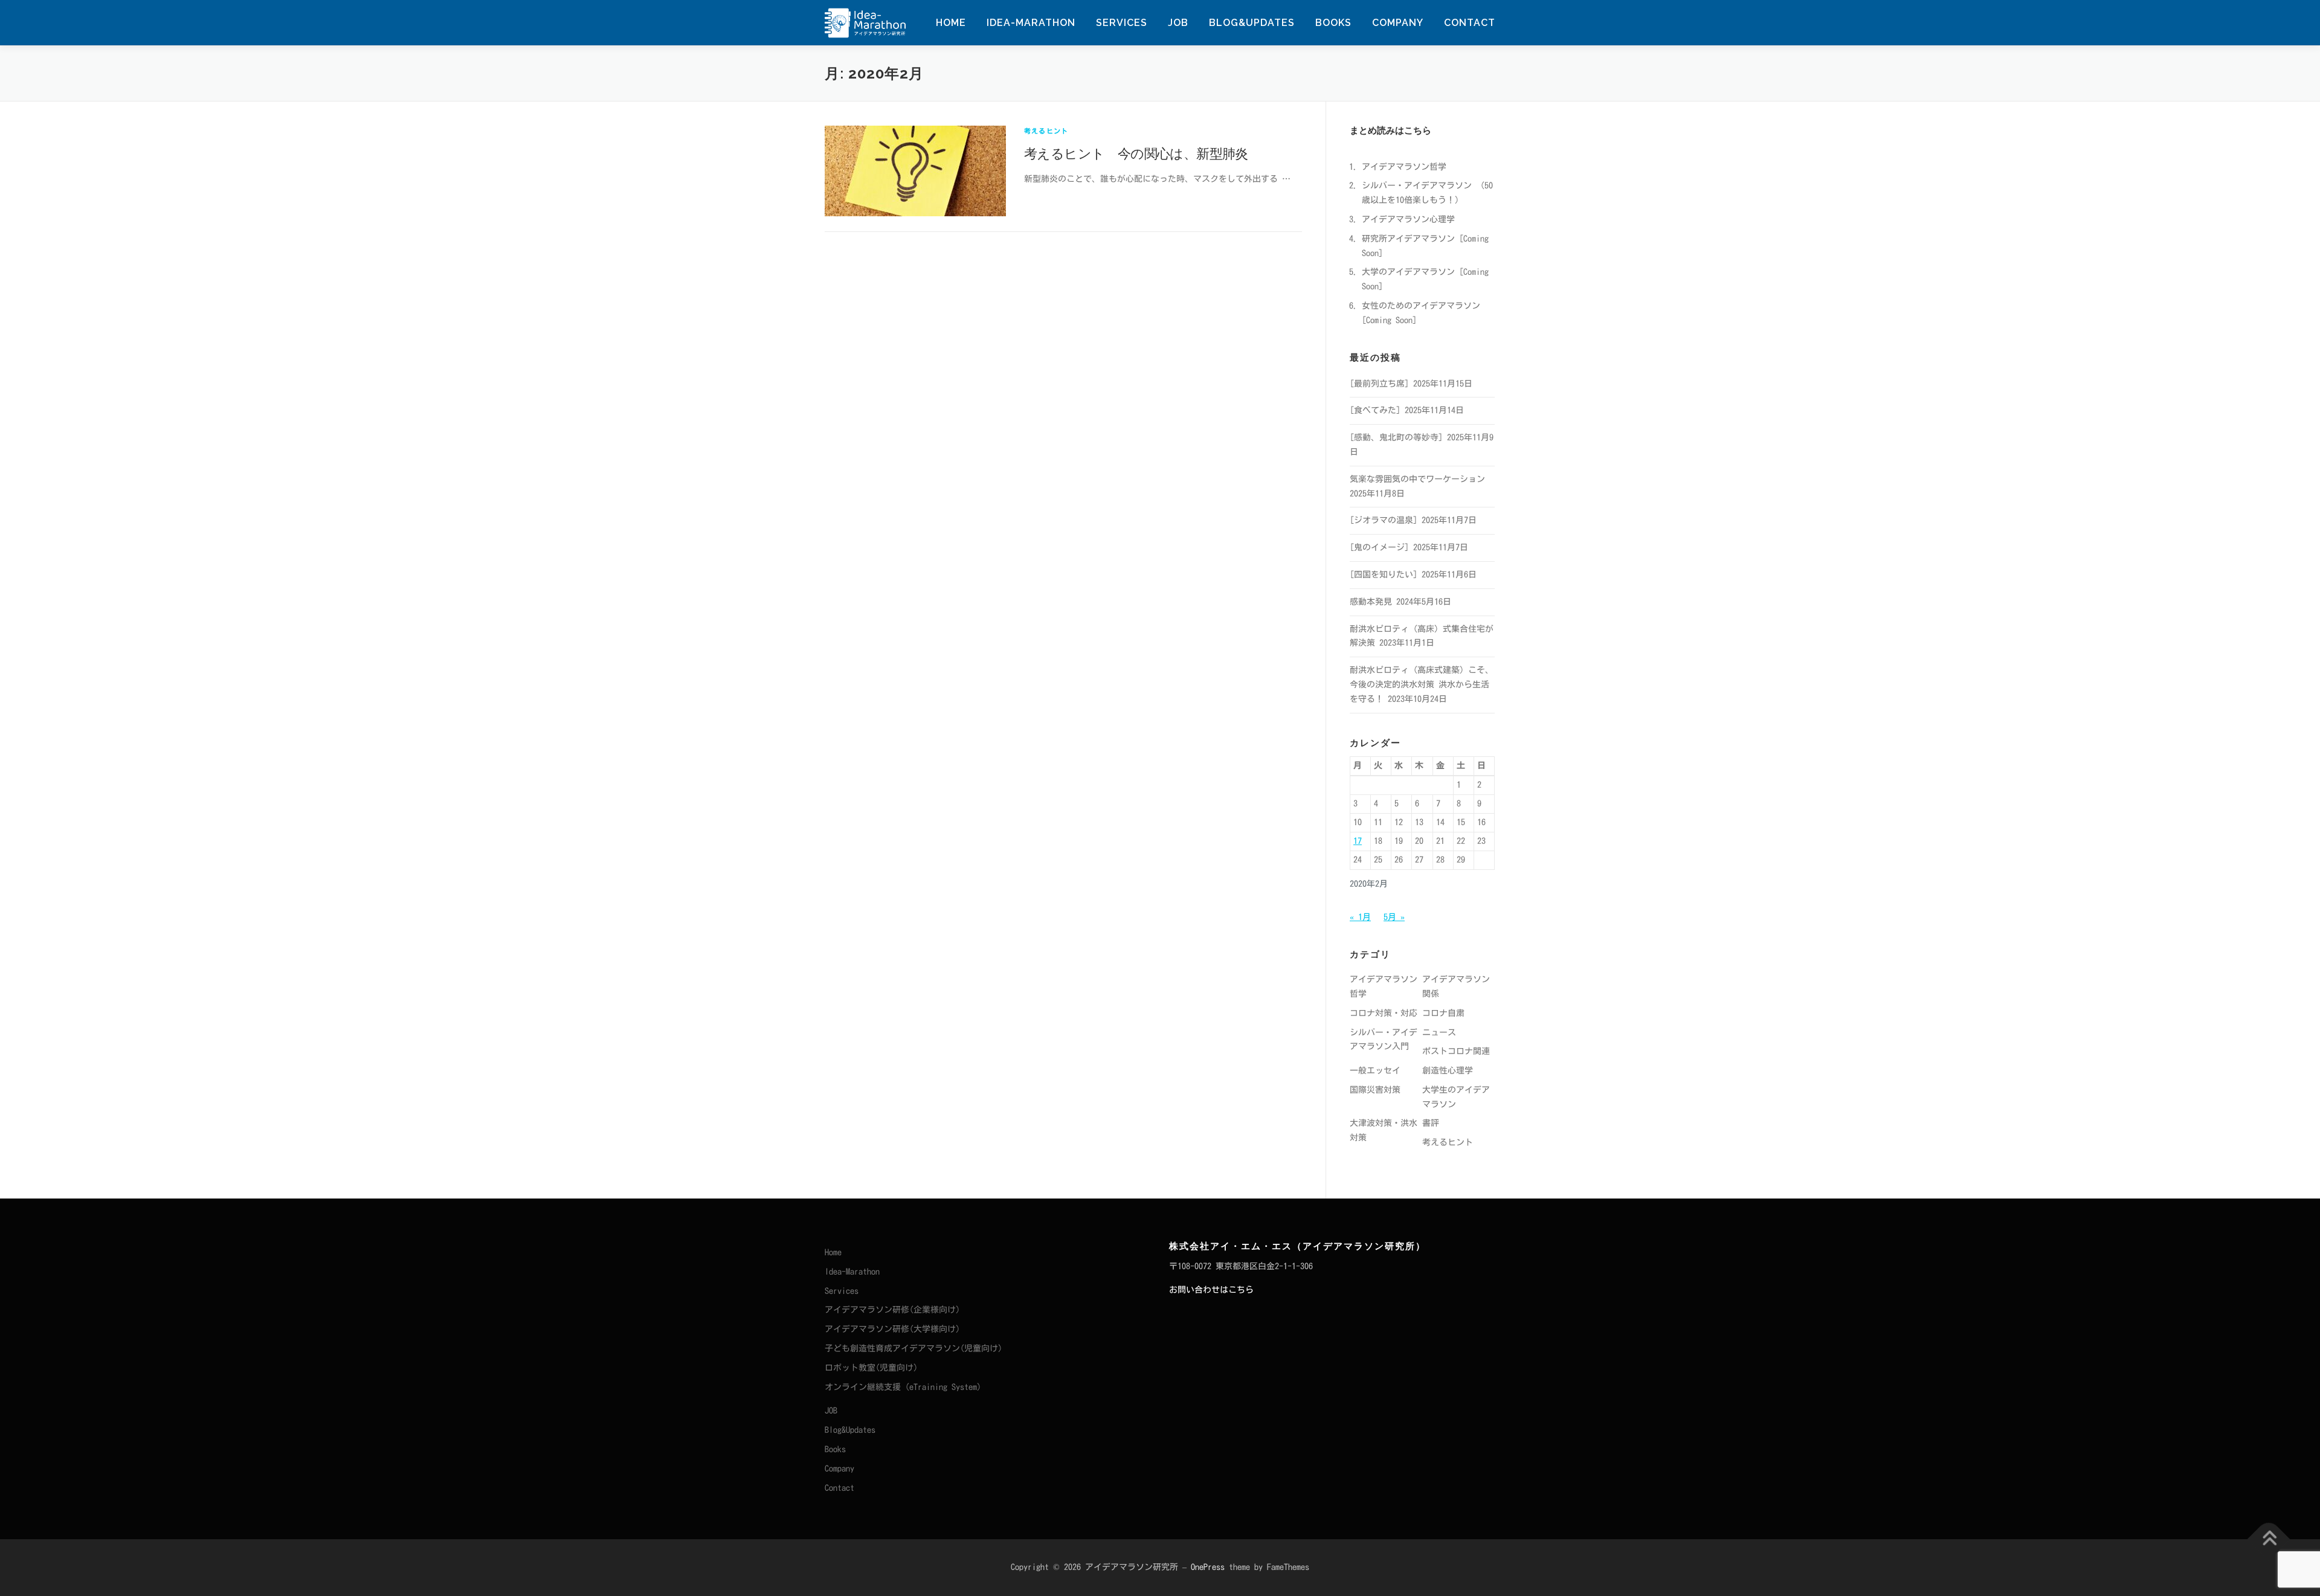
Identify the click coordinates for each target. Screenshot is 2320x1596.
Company (1398, 23)
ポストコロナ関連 (1456, 1051)
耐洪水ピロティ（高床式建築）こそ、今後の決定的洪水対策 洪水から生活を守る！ (1422, 684)
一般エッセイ (1375, 1070)
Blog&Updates (1252, 23)
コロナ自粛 (1443, 1013)
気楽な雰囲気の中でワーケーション (1417, 479)
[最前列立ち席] (1379, 384)
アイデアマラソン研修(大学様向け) (892, 1329)
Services (1122, 23)
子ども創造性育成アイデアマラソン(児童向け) (913, 1348)
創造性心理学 (1448, 1070)
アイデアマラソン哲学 (1404, 167)
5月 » (1394, 917)
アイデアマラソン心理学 (1408, 219)
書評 (1431, 1123)
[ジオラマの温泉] (1384, 520)
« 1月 (1360, 917)
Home (951, 23)
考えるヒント (1046, 131)
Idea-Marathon (1031, 23)
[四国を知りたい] (1384, 574)
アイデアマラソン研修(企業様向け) (892, 1310)
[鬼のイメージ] (1379, 547)
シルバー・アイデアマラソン (1417, 185)
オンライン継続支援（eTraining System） (905, 1387)
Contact (1470, 23)
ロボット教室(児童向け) (871, 1368)
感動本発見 (1371, 602)
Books (1333, 23)
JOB (1178, 23)
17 (1358, 841)
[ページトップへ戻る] (2269, 1540)
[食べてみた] (1375, 410)
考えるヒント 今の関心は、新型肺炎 (1136, 153)
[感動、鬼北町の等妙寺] (1396, 437)
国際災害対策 (1375, 1090)
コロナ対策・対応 (1384, 1013)
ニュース (1439, 1032)
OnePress (1208, 1567)
